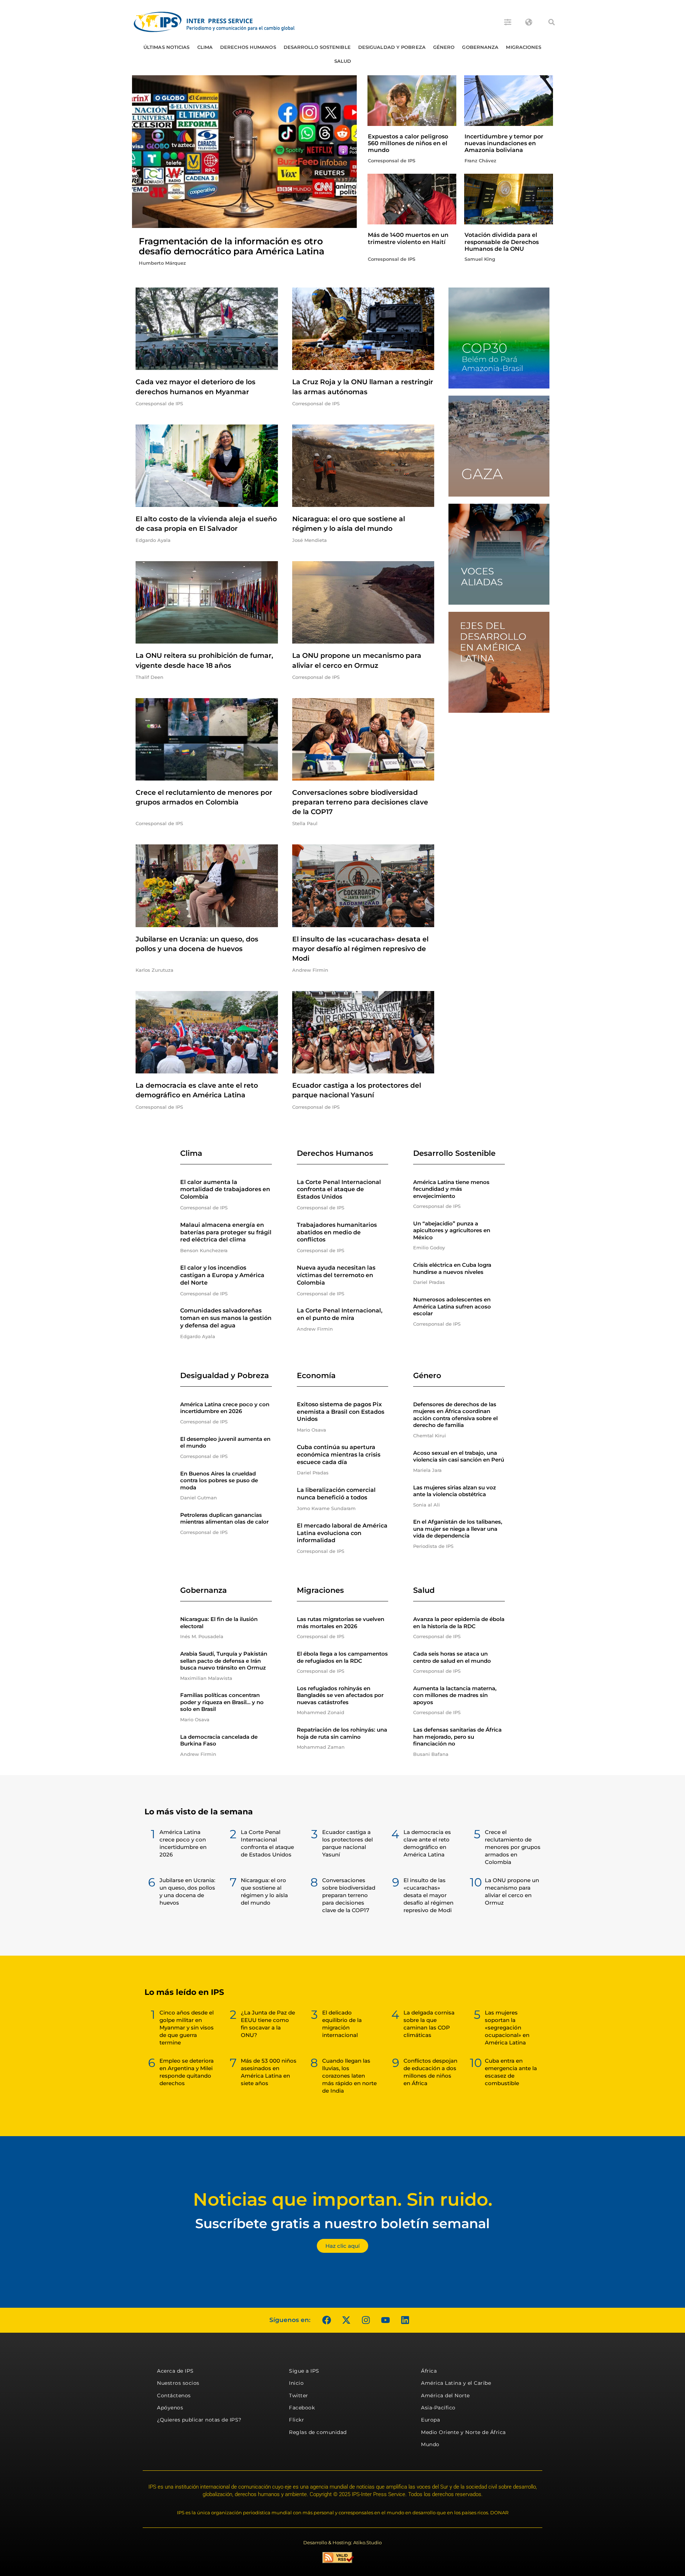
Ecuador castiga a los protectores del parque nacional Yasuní (347, 1843)
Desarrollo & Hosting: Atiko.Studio (342, 2542)
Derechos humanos (248, 47)
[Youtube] (385, 2320)
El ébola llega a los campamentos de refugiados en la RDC (342, 1657)
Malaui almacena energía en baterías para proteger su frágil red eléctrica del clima (226, 1232)
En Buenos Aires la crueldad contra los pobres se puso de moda (219, 1480)
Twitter (299, 2395)
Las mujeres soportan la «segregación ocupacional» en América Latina (507, 2028)
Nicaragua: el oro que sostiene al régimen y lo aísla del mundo (264, 1891)
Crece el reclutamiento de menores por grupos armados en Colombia (513, 1847)
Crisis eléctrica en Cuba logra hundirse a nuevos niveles (452, 1268)
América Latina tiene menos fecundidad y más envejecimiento (451, 1189)
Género (444, 47)
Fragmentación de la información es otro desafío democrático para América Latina (231, 246)
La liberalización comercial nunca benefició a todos (336, 1494)
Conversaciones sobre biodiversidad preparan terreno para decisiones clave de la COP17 (360, 802)
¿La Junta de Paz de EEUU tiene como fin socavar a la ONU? (268, 2024)
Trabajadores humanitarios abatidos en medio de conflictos (337, 1232)
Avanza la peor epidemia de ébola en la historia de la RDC (459, 1623)
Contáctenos (174, 2395)
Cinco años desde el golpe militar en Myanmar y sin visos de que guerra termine (187, 2028)
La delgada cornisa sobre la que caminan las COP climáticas (429, 2024)
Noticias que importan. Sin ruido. (343, 2199)
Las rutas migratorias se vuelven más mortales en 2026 (341, 1623)
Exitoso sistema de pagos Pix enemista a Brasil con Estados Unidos (341, 1412)
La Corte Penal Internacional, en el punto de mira (340, 1314)
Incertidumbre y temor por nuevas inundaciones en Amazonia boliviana (504, 143)
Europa (430, 2420)
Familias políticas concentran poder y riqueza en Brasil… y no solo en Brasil (222, 1702)
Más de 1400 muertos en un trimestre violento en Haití (408, 238)
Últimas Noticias (167, 47)
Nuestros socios (178, 2383)
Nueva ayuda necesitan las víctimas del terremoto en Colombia (336, 1275)
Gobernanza (480, 47)
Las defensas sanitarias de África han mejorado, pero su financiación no (457, 1737)
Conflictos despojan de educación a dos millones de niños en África (430, 2072)
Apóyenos (170, 2408)
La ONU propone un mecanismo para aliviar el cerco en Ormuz (512, 1891)
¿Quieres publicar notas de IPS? (199, 2420)
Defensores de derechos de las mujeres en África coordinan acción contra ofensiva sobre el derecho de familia (455, 1415)
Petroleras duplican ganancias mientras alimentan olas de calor (224, 1518)
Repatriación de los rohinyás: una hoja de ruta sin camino (342, 1733)
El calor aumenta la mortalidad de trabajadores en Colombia (225, 1190)
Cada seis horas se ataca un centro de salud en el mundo (452, 1657)
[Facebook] (326, 2320)
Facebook (302, 2408)
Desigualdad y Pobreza (392, 47)
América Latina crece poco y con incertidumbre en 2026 (225, 1408)
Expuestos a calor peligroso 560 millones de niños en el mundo (408, 143)
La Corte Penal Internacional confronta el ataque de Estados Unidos (339, 1190)
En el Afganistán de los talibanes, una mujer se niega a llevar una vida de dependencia (458, 1529)
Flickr (296, 2420)
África (429, 2371)
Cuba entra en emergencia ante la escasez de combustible (511, 2072)
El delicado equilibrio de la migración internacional (342, 2024)
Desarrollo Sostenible (317, 47)
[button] (552, 22)
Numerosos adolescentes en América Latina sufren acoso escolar (452, 1306)
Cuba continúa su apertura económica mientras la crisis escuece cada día (339, 1455)
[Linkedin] (405, 2320)
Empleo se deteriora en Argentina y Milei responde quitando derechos (187, 2072)
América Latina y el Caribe (456, 2383)
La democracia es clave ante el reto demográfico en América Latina (427, 1843)
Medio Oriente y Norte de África (463, 2432)
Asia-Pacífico (438, 2408)
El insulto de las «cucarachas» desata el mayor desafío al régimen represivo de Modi (360, 949)
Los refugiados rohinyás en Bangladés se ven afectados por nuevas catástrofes (340, 1695)
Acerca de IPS (175, 2371)
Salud (343, 61)
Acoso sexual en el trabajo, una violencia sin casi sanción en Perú (459, 1456)
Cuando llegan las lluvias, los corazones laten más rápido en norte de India (349, 2076)
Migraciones (524, 47)
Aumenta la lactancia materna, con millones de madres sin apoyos (455, 1695)
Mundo (430, 2444)
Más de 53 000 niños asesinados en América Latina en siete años (269, 2072)
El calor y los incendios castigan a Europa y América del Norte (222, 1275)
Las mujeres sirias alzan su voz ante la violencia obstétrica (455, 1491)
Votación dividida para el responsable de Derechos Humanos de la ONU (502, 242)
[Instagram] (366, 2320)
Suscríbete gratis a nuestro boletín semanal (342, 2223)
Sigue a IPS (304, 2371)
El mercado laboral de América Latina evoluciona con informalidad (342, 1533)
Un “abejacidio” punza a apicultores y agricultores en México (452, 1230)
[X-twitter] (346, 2320)
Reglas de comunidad (318, 2432)
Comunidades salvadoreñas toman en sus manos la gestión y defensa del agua (226, 1318)
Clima (205, 47)
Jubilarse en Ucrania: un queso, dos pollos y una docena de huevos (187, 1891)
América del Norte (445, 2395)
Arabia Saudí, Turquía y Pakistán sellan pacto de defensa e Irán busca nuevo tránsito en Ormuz (224, 1661)
